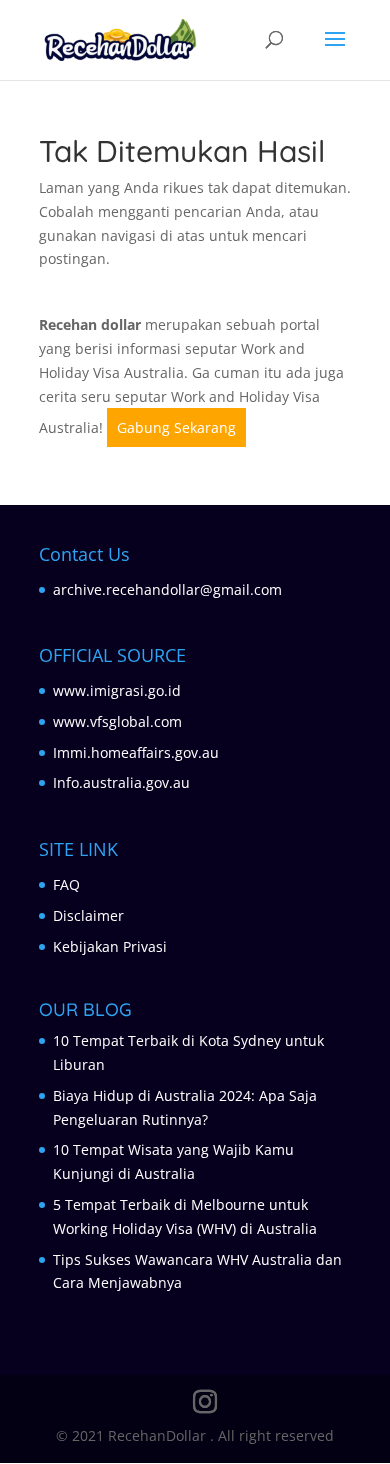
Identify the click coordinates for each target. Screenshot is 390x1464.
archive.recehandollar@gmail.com (167, 589)
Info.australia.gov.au (121, 782)
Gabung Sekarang (176, 427)
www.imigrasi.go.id (117, 690)
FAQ (66, 884)
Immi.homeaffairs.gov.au (136, 752)
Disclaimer (88, 915)
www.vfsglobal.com (117, 721)
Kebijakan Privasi (110, 946)
